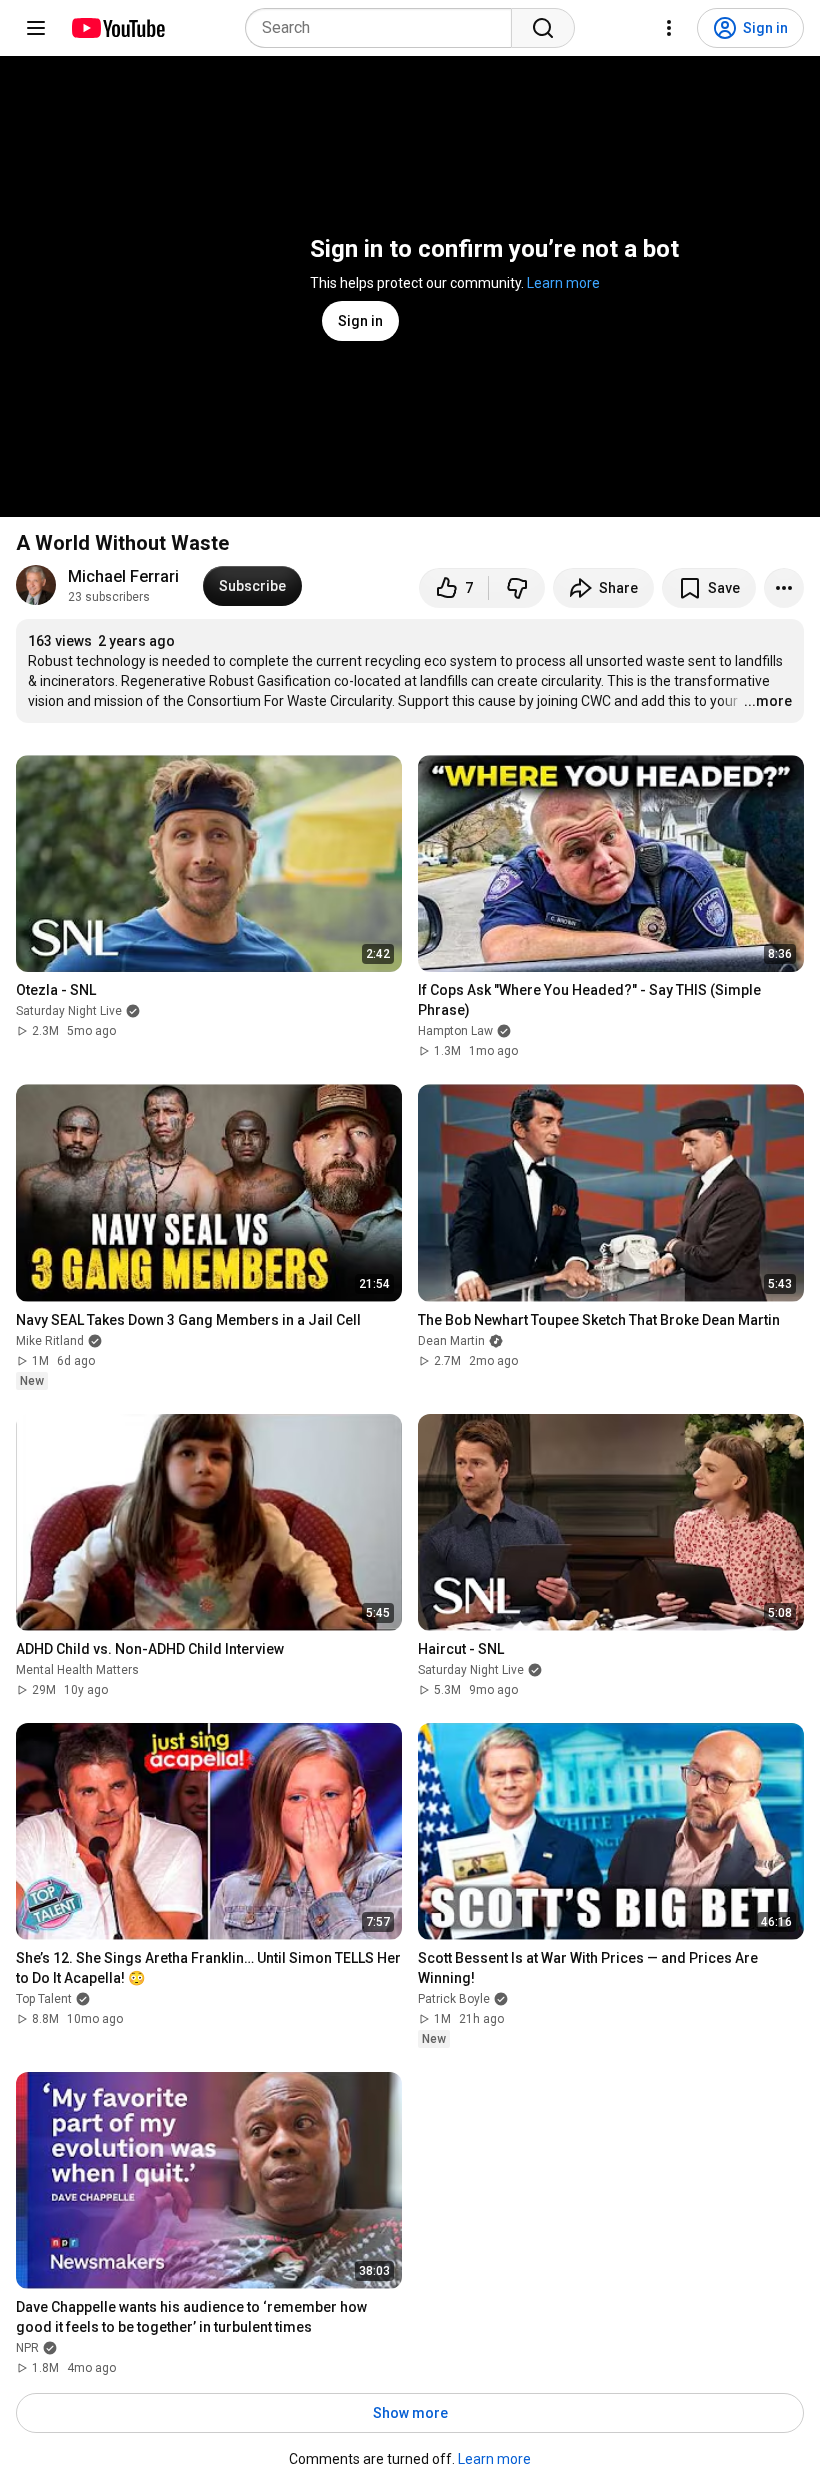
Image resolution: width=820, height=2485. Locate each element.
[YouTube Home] (117, 28)
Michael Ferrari (123, 576)
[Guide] (36, 28)
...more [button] (768, 701)
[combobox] (384, 28)
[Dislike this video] (517, 588)
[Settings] (669, 28)
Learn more (563, 283)
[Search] (543, 28)
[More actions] (784, 588)
